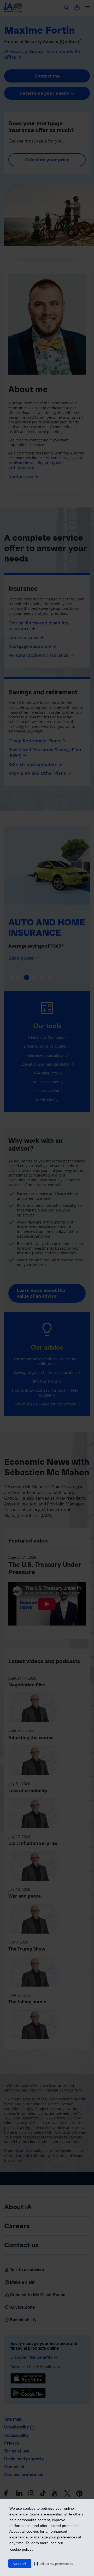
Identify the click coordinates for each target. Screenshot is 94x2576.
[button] (54, 2563)
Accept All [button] (20, 2564)
